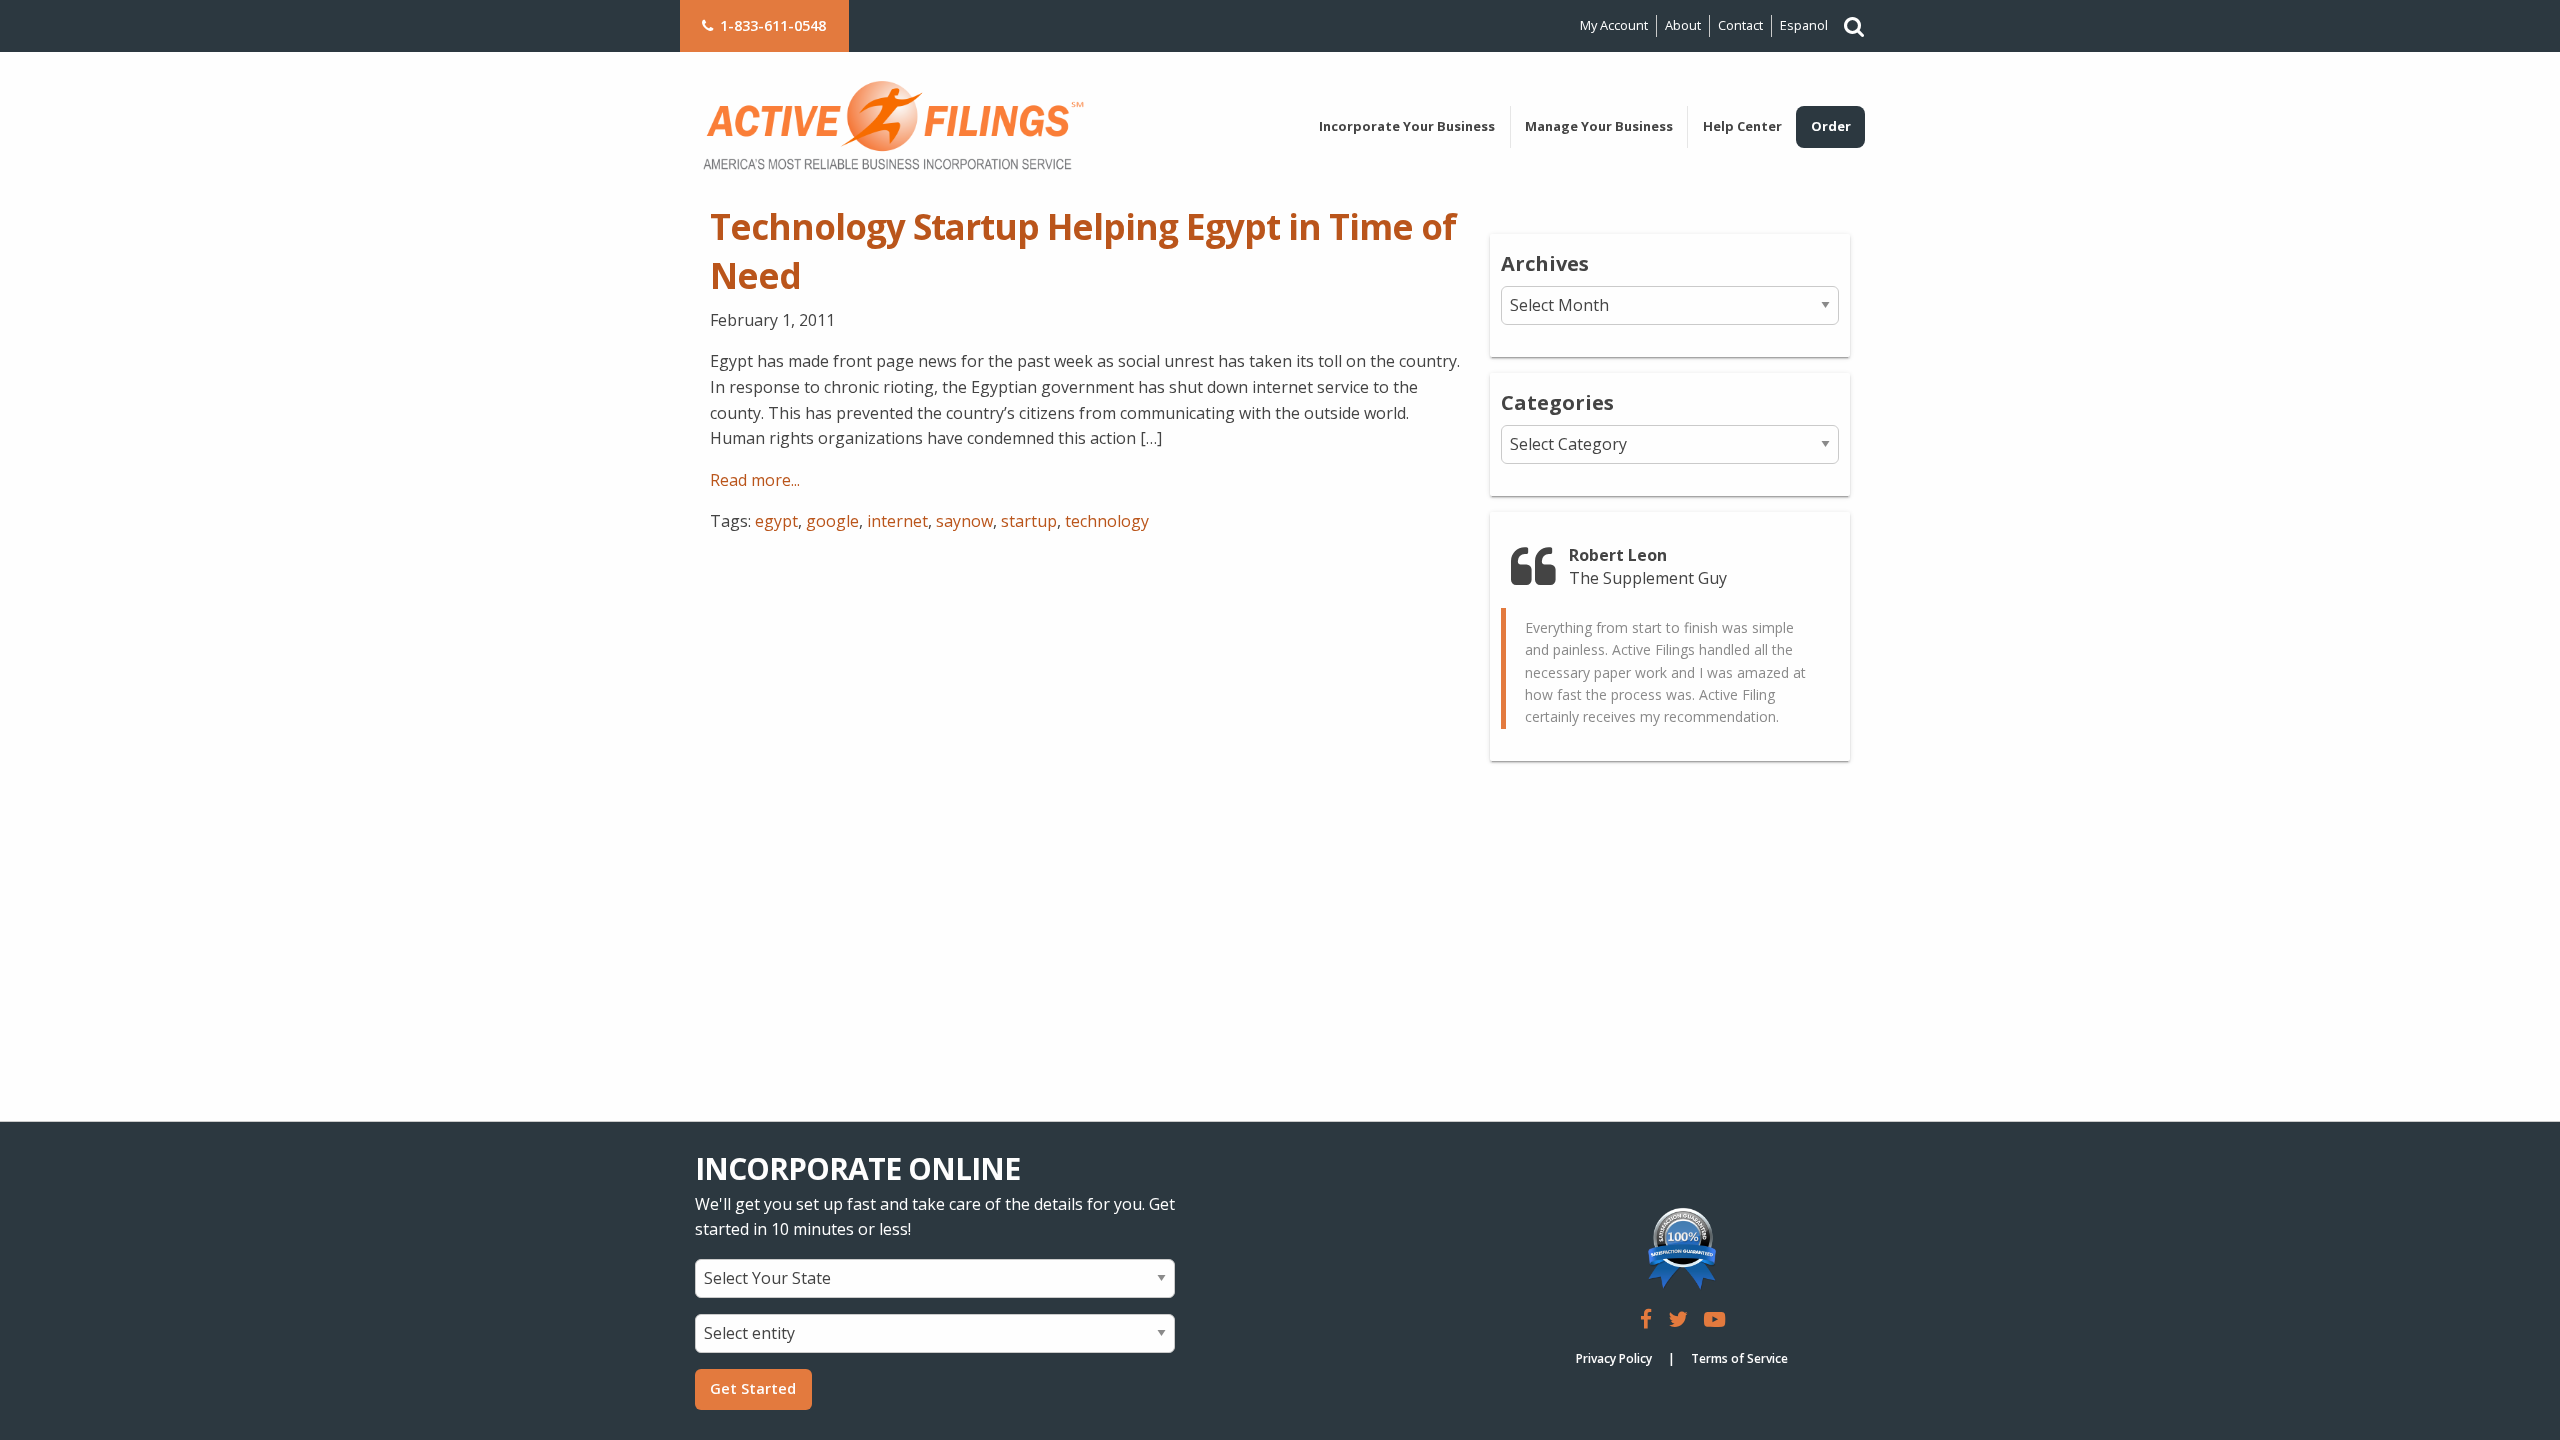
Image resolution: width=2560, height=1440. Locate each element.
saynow (964, 521)
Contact (1740, 25)
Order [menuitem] (1831, 126)
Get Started (753, 1388)
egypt (776, 521)
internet (897, 521)
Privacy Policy (1614, 1358)
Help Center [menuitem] (1742, 126)
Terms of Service (1739, 1358)
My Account (1614, 25)
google (832, 521)
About (1683, 25)
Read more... (755, 480)
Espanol (1804, 25)
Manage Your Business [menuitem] (1599, 126)
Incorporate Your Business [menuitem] (1407, 126)
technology (1107, 521)
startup (1029, 521)
